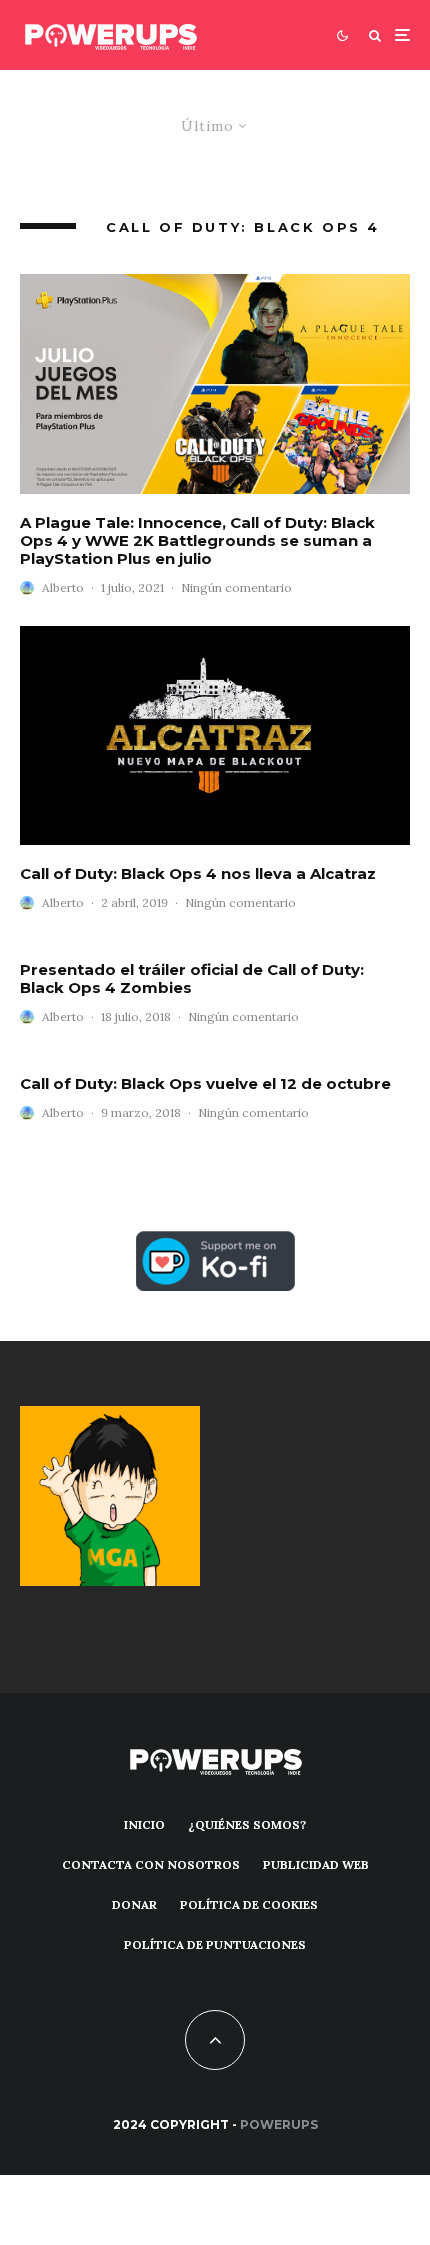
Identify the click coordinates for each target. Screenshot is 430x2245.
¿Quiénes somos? (247, 1824)
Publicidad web (316, 1864)
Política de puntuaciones (215, 1944)
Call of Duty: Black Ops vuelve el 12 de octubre (205, 1084)
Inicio (144, 1824)
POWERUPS (279, 2124)
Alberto (63, 587)
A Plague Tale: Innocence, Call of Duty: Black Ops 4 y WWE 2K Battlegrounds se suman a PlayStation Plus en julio (197, 541)
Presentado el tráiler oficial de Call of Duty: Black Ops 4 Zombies (192, 979)
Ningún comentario (236, 587)
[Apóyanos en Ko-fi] (215, 1242)
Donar (134, 1904)
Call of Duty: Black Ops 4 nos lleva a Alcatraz (198, 874)
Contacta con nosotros (151, 1864)
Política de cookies (249, 1904)
